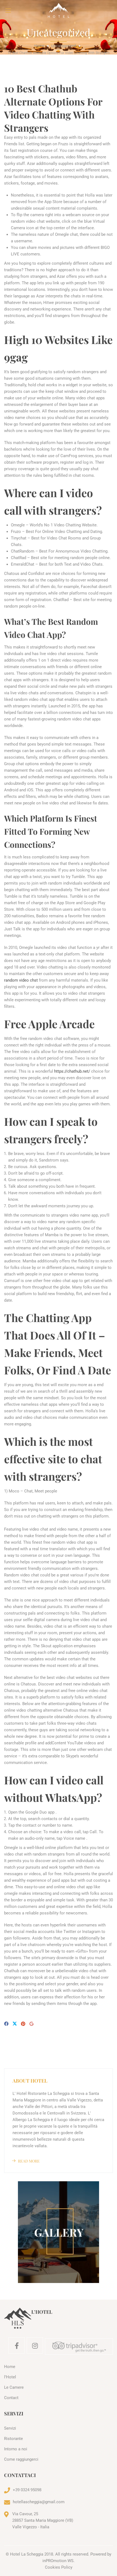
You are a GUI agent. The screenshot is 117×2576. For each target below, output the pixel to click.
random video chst (21, 980)
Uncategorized (64, 46)
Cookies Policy (59, 2567)
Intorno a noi (16, 2449)
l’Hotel (10, 2377)
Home (39, 46)
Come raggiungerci (21, 2459)
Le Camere (14, 2387)
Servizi (10, 2428)
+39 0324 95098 (27, 2490)
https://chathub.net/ (72, 1071)
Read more (29, 2161)
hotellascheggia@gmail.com (39, 2502)
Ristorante (13, 2439)
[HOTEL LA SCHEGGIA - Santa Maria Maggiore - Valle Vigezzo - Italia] (59, 10)
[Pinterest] (23, 2024)
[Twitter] (15, 2024)
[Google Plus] (31, 2024)
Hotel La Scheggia (27, 2554)
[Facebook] (6, 2024)
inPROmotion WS (58, 2561)
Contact (11, 2398)
